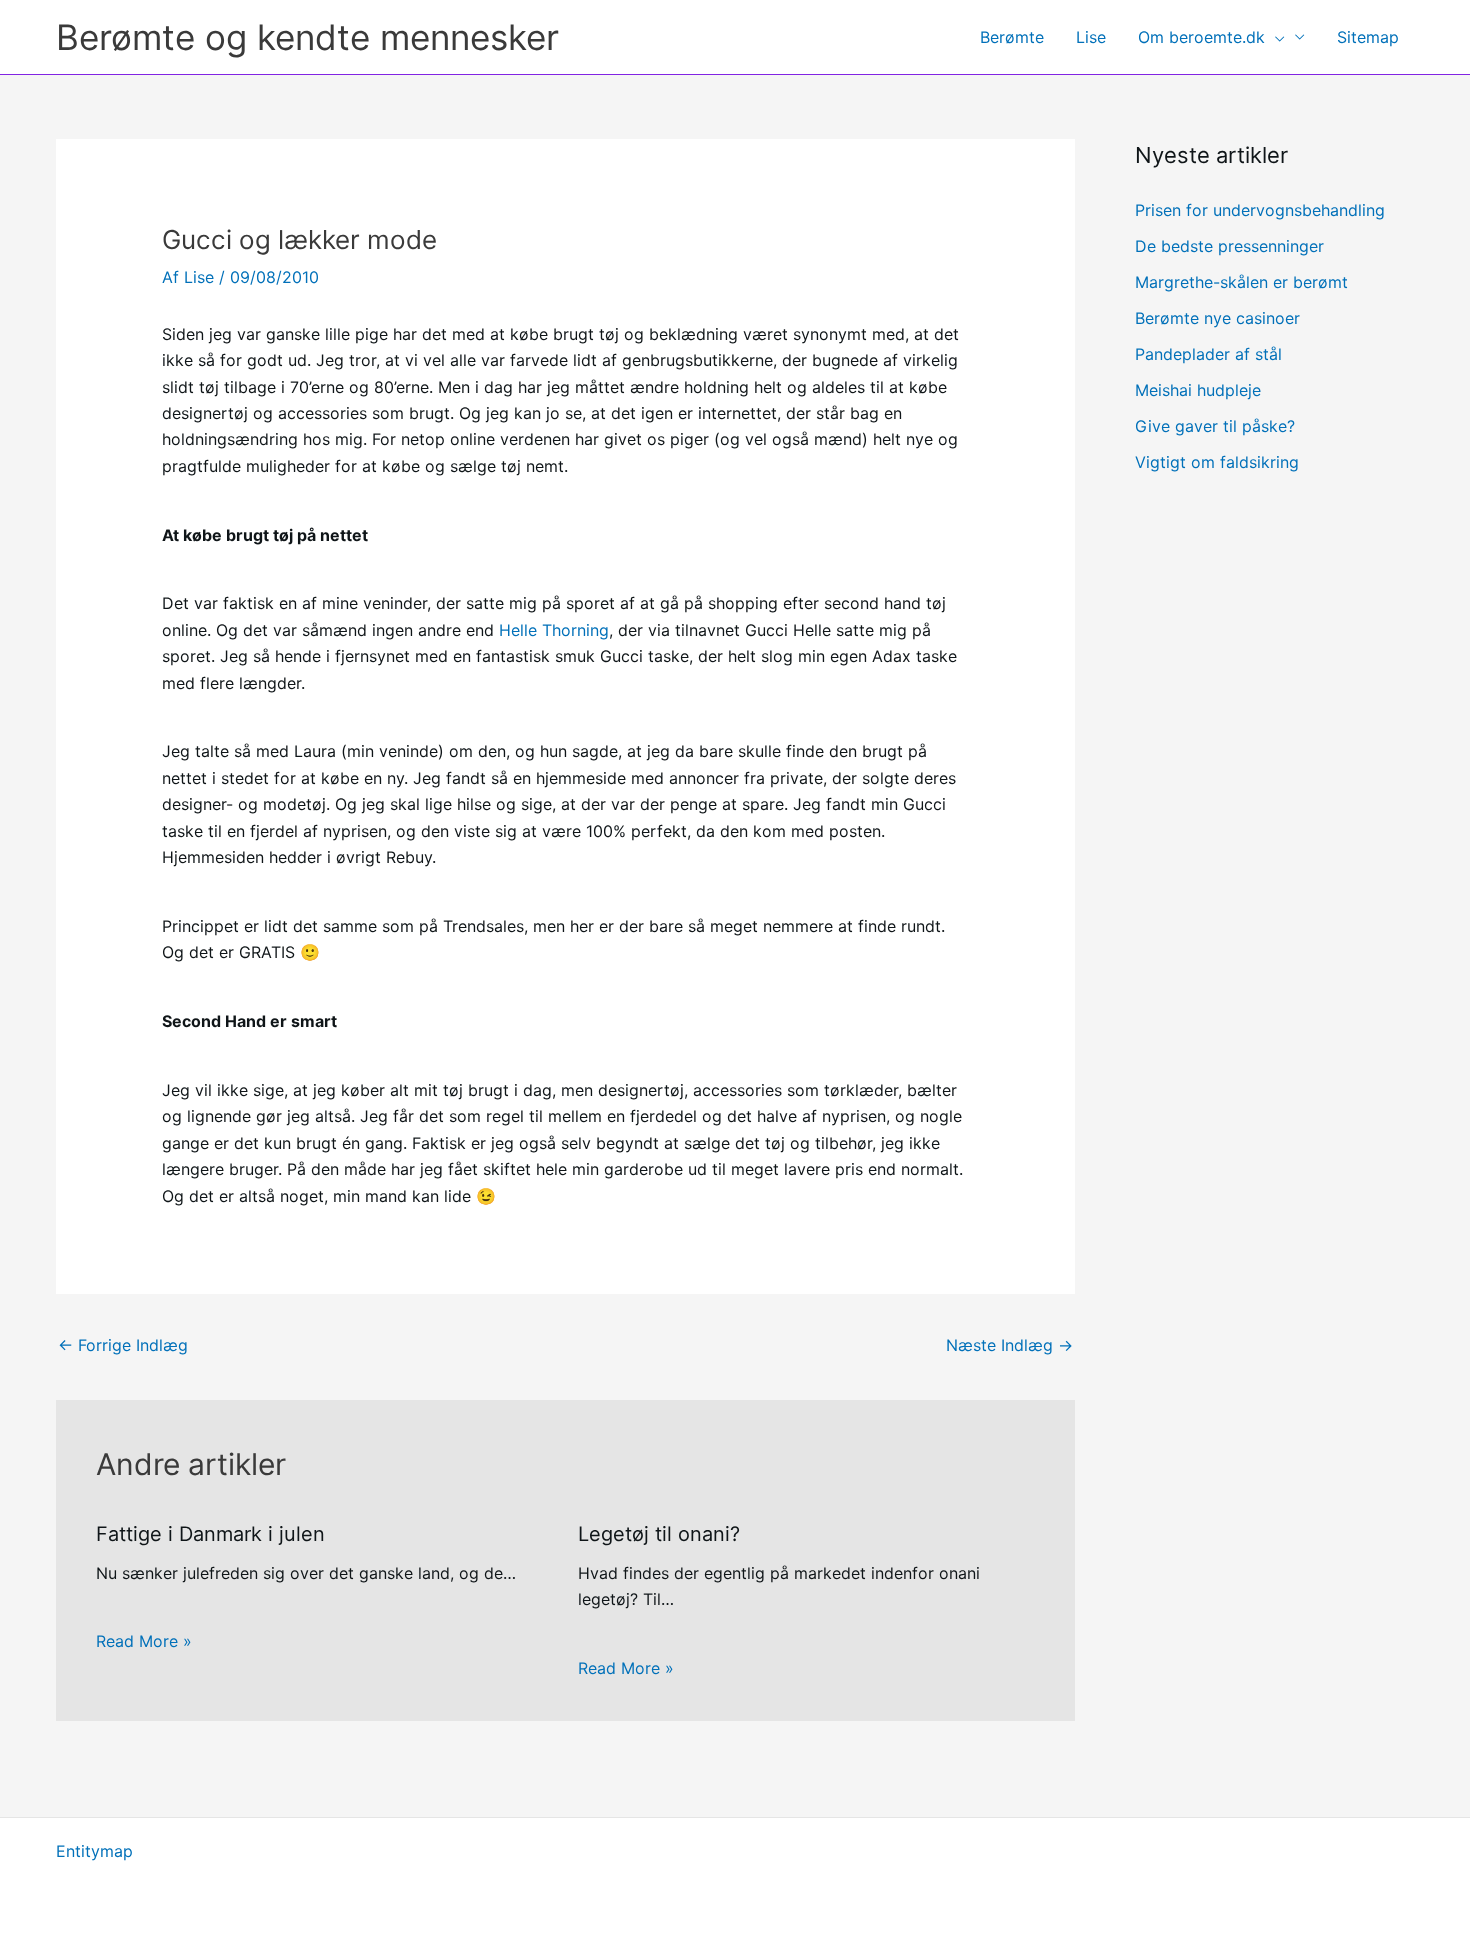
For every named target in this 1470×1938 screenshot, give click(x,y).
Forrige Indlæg (123, 1345)
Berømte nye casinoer (1217, 318)
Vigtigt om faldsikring (1217, 462)
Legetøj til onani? (659, 1534)
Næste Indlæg (1009, 1345)
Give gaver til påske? (1215, 426)
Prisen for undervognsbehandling (1260, 210)
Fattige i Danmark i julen (210, 1534)
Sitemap (1368, 37)
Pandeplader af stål (1208, 354)
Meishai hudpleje (1198, 390)
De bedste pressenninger (1229, 246)
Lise (1091, 37)
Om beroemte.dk (1201, 37)
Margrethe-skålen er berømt (1241, 282)
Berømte (1012, 37)
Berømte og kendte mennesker (307, 37)
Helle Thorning (554, 630)
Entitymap (94, 1851)
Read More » (144, 1641)
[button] (1275, 37)
